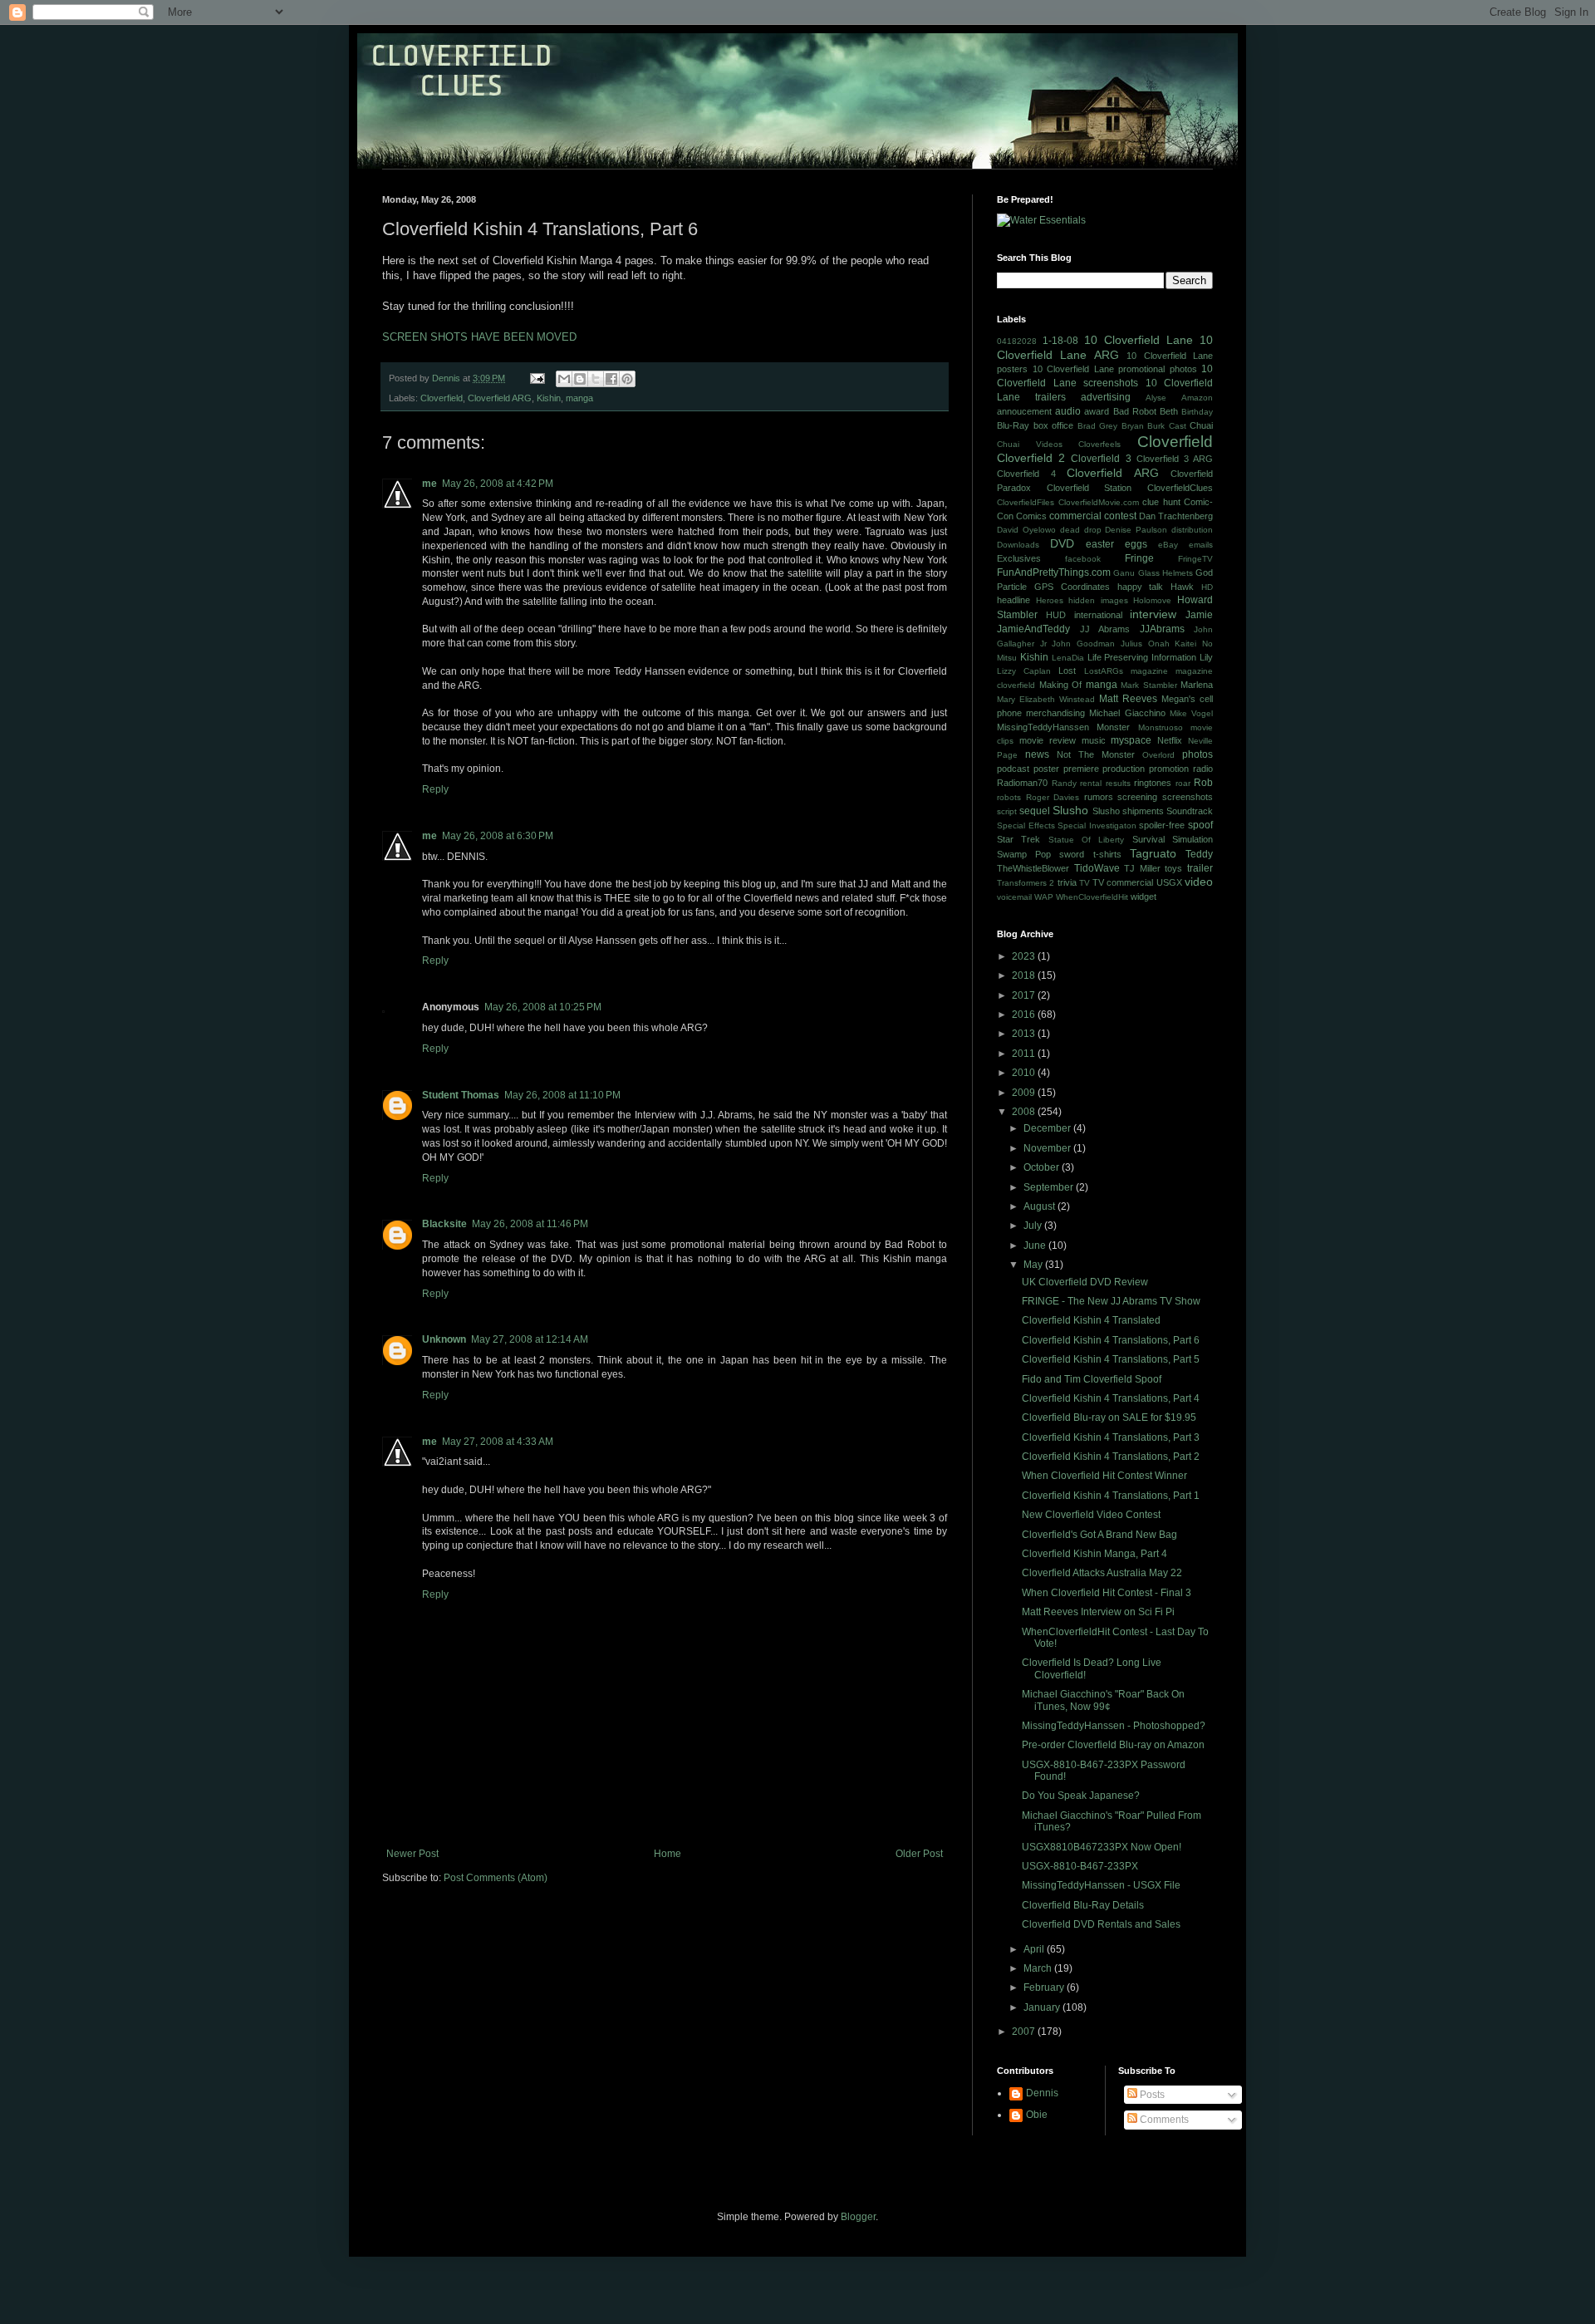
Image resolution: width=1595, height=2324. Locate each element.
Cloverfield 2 (1031, 458)
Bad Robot (1135, 411)
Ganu (1124, 573)
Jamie (1199, 615)
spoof (1200, 825)
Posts (1151, 2095)
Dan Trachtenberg (1176, 516)
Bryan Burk (1143, 426)
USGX (1169, 882)
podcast (1013, 769)
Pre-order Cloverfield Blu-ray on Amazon (1113, 1745)
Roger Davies (1053, 797)
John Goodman (1083, 644)
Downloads (1018, 545)
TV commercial (1123, 882)
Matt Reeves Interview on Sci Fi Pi (1098, 1612)
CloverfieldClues (1180, 488)
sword (1072, 854)
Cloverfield (442, 398)
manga (579, 398)
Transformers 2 (1026, 883)
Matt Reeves (1128, 699)
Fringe (1139, 558)
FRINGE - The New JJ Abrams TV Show (1111, 1301)
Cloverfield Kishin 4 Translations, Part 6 (1111, 1340)
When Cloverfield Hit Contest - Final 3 (1107, 1593)
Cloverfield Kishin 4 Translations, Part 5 (1111, 1359)
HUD (1056, 615)
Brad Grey (1098, 426)
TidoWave (1097, 868)
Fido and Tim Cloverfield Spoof (1092, 1379)
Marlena (1197, 685)
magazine (1149, 671)
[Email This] (564, 379)
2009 (1025, 1093)
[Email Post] (537, 378)
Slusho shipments (1128, 811)
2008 (1025, 1112)
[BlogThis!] (580, 379)
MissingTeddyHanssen (1043, 727)
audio (1068, 411)
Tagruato (1153, 853)
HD (1207, 587)
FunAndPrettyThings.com (1054, 572)
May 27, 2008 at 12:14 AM (530, 1339)
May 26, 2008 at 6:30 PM (498, 836)
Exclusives (1019, 558)
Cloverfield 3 (1101, 459)
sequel (1035, 811)
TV (1085, 883)
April (1035, 1949)
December (1048, 1128)
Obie (1037, 2115)
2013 (1025, 1034)
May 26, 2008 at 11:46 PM (530, 1224)
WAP (1044, 897)
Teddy (1199, 854)
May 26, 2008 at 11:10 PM (562, 1095)
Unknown (444, 1339)
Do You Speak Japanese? (1081, 1796)
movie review (1048, 740)
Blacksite (444, 1224)
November (1048, 1148)
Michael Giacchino (1127, 713)
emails (1201, 545)
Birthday (1197, 412)
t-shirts (1107, 854)
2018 (1025, 975)
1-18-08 (1060, 341)
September (1050, 1187)
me (429, 484)
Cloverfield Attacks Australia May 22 (1102, 1573)
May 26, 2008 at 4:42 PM (498, 484)
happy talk (1141, 587)
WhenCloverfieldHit (1092, 897)
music (1094, 740)
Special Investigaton (1097, 825)
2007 (1025, 2032)
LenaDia (1068, 658)
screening (1137, 797)
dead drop (1081, 530)
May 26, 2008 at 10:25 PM (543, 1007)
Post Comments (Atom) (496, 1878)
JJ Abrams (1105, 629)
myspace (1131, 740)
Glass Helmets (1166, 573)
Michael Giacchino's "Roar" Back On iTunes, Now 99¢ (1103, 1700)
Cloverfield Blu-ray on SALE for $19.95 (1109, 1417)
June (1036, 1246)
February (1045, 1987)
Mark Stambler (1149, 685)
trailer (1200, 868)
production (1124, 769)
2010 (1025, 1073)
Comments (1163, 2120)
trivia (1067, 882)
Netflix (1170, 740)
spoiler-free (1162, 825)
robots (1009, 797)
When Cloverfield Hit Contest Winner (1104, 1476)
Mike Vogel (1191, 713)
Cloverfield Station (1090, 488)
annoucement (1024, 411)
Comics (1031, 516)
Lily (1206, 657)
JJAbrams (1162, 629)
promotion (1169, 769)
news (1037, 754)
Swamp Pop (1024, 854)
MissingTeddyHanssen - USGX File (1101, 1885)
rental (1091, 783)
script (1007, 811)
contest (1120, 516)
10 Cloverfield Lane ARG (1105, 347)
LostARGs (1104, 671)
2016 (1025, 1015)
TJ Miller (1142, 868)
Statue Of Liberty (1087, 840)
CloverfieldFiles (1026, 502)
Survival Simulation (1173, 839)
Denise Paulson (1136, 530)
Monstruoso (1161, 727)
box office (1054, 425)
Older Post (919, 1854)
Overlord (1158, 755)
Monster (1113, 727)
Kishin (549, 398)
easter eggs (1116, 544)
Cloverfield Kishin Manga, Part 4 (1094, 1554)
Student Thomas (461, 1095)
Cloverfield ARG (500, 398)
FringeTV (1195, 559)
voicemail (1014, 897)
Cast (1178, 426)
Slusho (1070, 810)
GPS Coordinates (1072, 587)
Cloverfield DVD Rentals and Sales (1101, 1924)
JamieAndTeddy (1033, 629)
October (1043, 1167)
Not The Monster (1096, 754)
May (1034, 1265)
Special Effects (1026, 825)
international (1098, 615)
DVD (1062, 543)
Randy (1064, 783)
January (1043, 2007)
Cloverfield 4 (1026, 474)
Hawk (1182, 587)
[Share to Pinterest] (627, 379)
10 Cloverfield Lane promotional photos (1115, 369)
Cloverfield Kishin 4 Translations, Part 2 (1111, 1457)
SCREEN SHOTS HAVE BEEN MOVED (479, 337)
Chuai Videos (1030, 444)
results (1118, 783)
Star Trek (1018, 839)
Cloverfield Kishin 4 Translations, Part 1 (1111, 1496)
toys (1173, 868)
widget (1143, 897)
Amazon (1197, 398)
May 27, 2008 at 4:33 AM (498, 1442)
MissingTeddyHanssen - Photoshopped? (1114, 1726)
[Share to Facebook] (611, 379)
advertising (1106, 397)
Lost (1067, 671)
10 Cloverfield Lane (1139, 340)
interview (1153, 614)
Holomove (1152, 600)
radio (1203, 769)
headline (1013, 600)
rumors (1099, 797)
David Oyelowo (1026, 530)
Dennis (1042, 2093)
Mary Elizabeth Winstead (1046, 699)
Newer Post (412, 1854)
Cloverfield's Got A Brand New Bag (1099, 1535)
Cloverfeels (1099, 444)
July (1034, 1226)
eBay (1168, 545)
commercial (1075, 516)
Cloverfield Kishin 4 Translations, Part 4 (1111, 1398)
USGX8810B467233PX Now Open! (1102, 1847)
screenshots (1188, 797)
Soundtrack (1190, 811)
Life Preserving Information (1142, 657)
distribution (1192, 530)
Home (667, 1854)
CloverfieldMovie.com (1099, 502)
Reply (435, 789)
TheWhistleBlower (1033, 868)
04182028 (1017, 341)
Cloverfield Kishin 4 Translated (1091, 1320)
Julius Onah (1145, 644)
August (1040, 1206)
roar (1183, 783)
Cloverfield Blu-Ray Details (1083, 1905)
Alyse (1156, 398)
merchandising (1055, 713)
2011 (1025, 1054)
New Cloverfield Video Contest (1091, 1515)
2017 (1025, 995)
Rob (1203, 783)
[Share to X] (596, 379)
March (1039, 1968)
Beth (1169, 411)
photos (1197, 754)
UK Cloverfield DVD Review (1085, 1282)
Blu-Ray (1013, 425)
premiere (1081, 769)
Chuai (1201, 425)
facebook (1083, 559)
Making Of (1061, 685)
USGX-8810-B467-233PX (1080, 1866)
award (1097, 411)
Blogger (858, 2217)
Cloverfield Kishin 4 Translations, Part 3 (1111, 1437)
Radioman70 (1022, 783)
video (1199, 882)
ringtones (1153, 783)
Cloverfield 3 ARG (1175, 459)
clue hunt (1161, 502)
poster (1046, 769)
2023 (1025, 956)
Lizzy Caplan (1024, 671)
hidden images (1098, 600)
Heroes (1050, 600)
